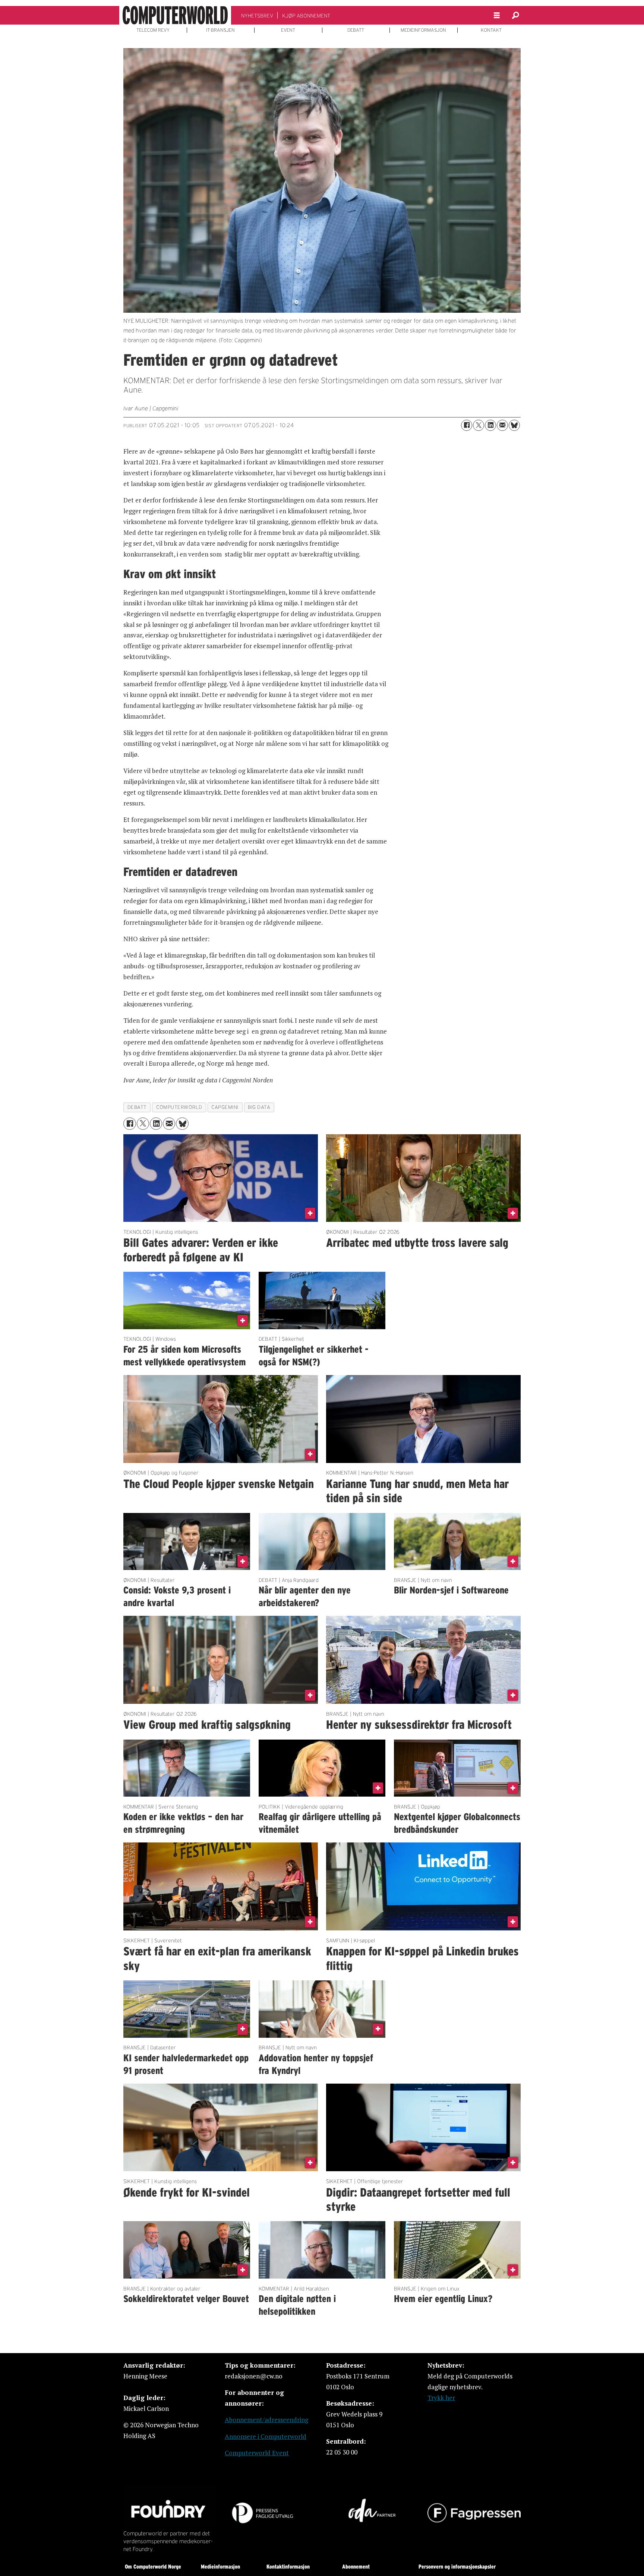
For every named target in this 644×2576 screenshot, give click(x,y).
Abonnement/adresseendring (266, 2420)
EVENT (288, 30)
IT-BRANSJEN (220, 30)
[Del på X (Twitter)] (479, 425)
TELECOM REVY (153, 30)
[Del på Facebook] (467, 425)
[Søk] (515, 15)
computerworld (179, 1107)
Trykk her (441, 2398)
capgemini (225, 1107)
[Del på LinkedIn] (490, 425)
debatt (137, 1107)
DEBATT (356, 30)
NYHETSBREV (257, 16)
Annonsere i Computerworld (266, 2436)
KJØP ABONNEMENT (306, 16)
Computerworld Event (257, 2453)
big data (259, 1107)
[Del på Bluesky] (514, 425)
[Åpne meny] (497, 15)
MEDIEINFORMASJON (423, 30)
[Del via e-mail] (502, 425)
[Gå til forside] (175, 15)
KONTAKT (491, 30)
